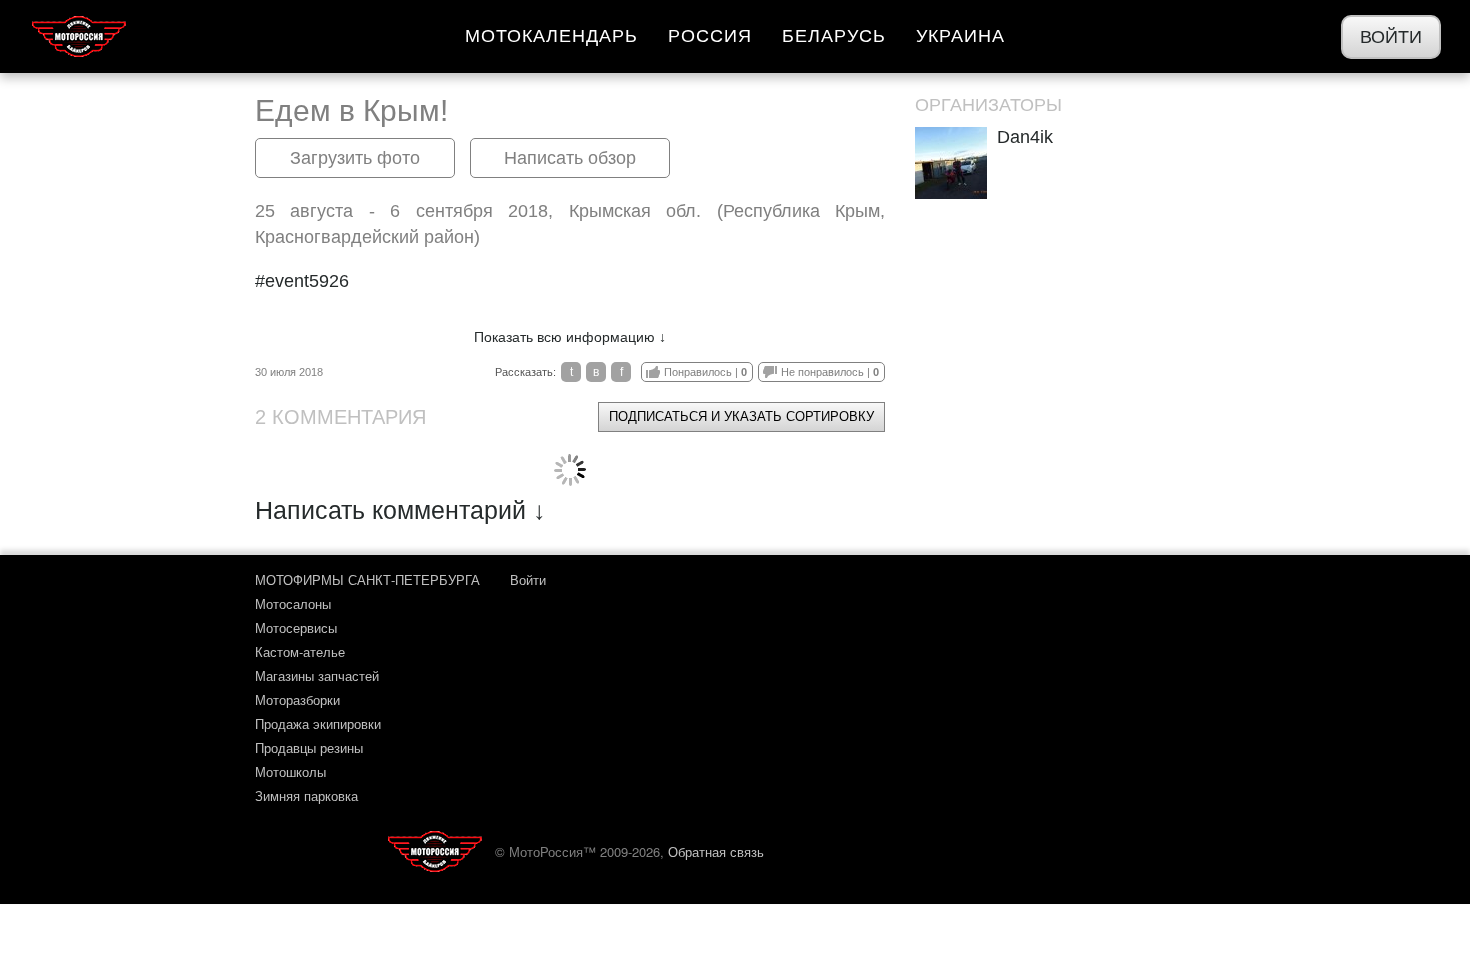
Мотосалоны (293, 603)
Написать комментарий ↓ (400, 510)
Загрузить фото (355, 158)
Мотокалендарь (551, 36)
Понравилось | (705, 372)
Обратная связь (716, 851)
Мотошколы (290, 771)
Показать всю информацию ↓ (570, 337)
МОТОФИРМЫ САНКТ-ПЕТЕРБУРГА (367, 579)
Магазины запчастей (317, 675)
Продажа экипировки (318, 723)
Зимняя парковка (306, 795)
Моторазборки (297, 699)
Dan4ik (1025, 137)
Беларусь (834, 36)
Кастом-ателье (300, 651)
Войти (1391, 37)
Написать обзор (570, 158)
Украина (960, 36)
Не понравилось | (830, 372)
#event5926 (302, 281)
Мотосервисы (296, 627)
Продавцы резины (309, 747)
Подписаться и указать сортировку (741, 416)
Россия (710, 36)
